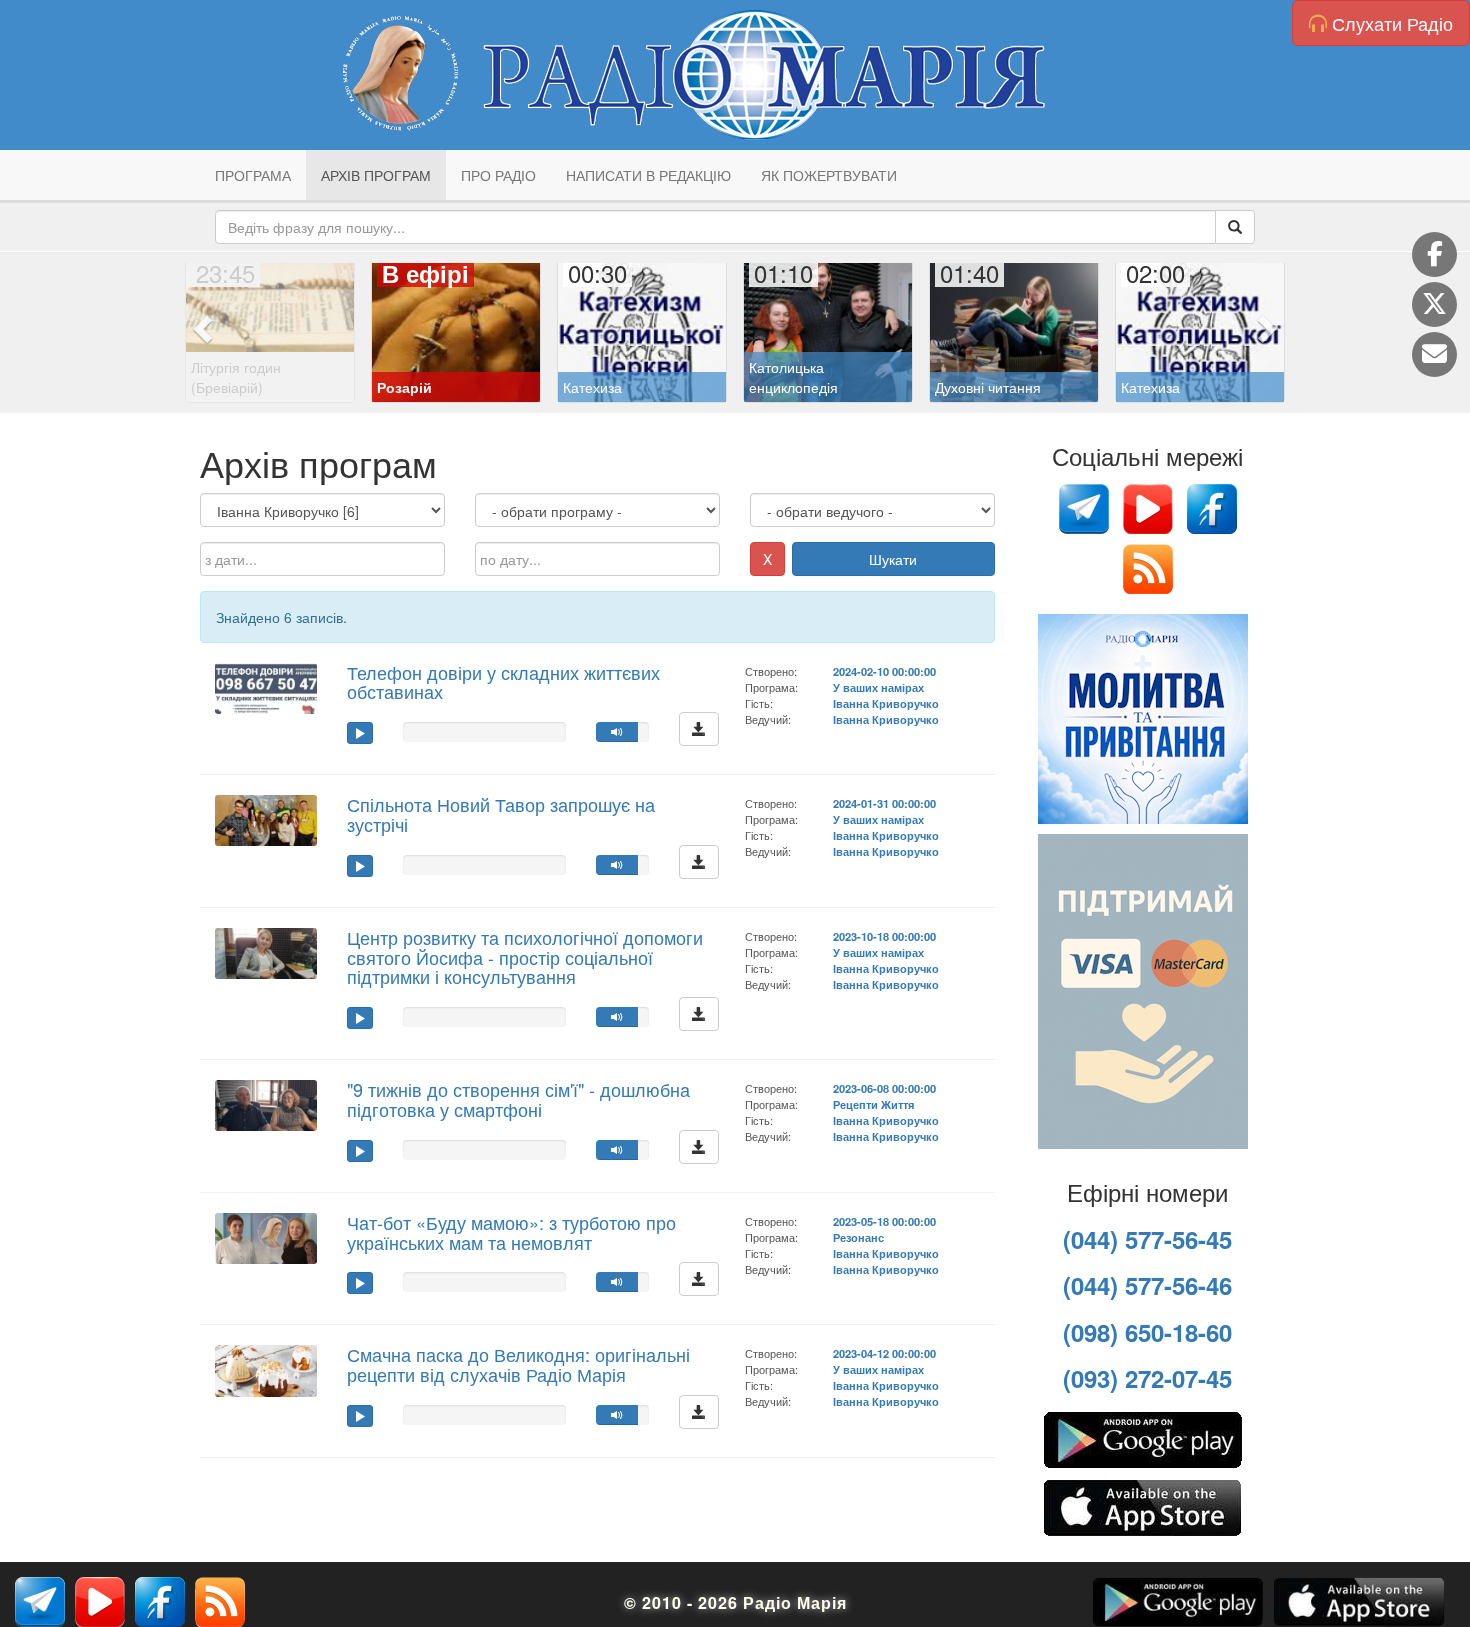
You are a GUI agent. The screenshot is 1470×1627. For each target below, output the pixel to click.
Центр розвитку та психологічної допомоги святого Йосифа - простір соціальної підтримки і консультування (525, 957)
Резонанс (858, 1237)
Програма (253, 175)
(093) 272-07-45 (1147, 1378)
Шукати (893, 559)
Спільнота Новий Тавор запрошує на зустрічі (501, 814)
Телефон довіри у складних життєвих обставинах (503, 682)
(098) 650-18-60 (1147, 1332)
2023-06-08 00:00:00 (884, 1088)
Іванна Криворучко (886, 703)
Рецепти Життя (873, 1104)
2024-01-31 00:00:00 (884, 803)
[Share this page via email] (1434, 354)
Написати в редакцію (648, 175)
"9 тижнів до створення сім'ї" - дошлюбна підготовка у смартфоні (518, 1099)
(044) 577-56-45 (1147, 1239)
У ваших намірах (878, 687)
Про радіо (498, 175)
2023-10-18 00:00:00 (884, 936)
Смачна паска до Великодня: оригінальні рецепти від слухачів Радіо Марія (518, 1364)
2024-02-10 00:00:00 (884, 671)
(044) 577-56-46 (1147, 1285)
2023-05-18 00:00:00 (884, 1221)
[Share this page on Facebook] (1434, 254)
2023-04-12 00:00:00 (884, 1353)
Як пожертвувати (829, 175)
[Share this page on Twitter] (1434, 304)
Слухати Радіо (1390, 23)
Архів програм (376, 175)
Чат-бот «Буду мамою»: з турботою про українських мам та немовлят (511, 1232)
